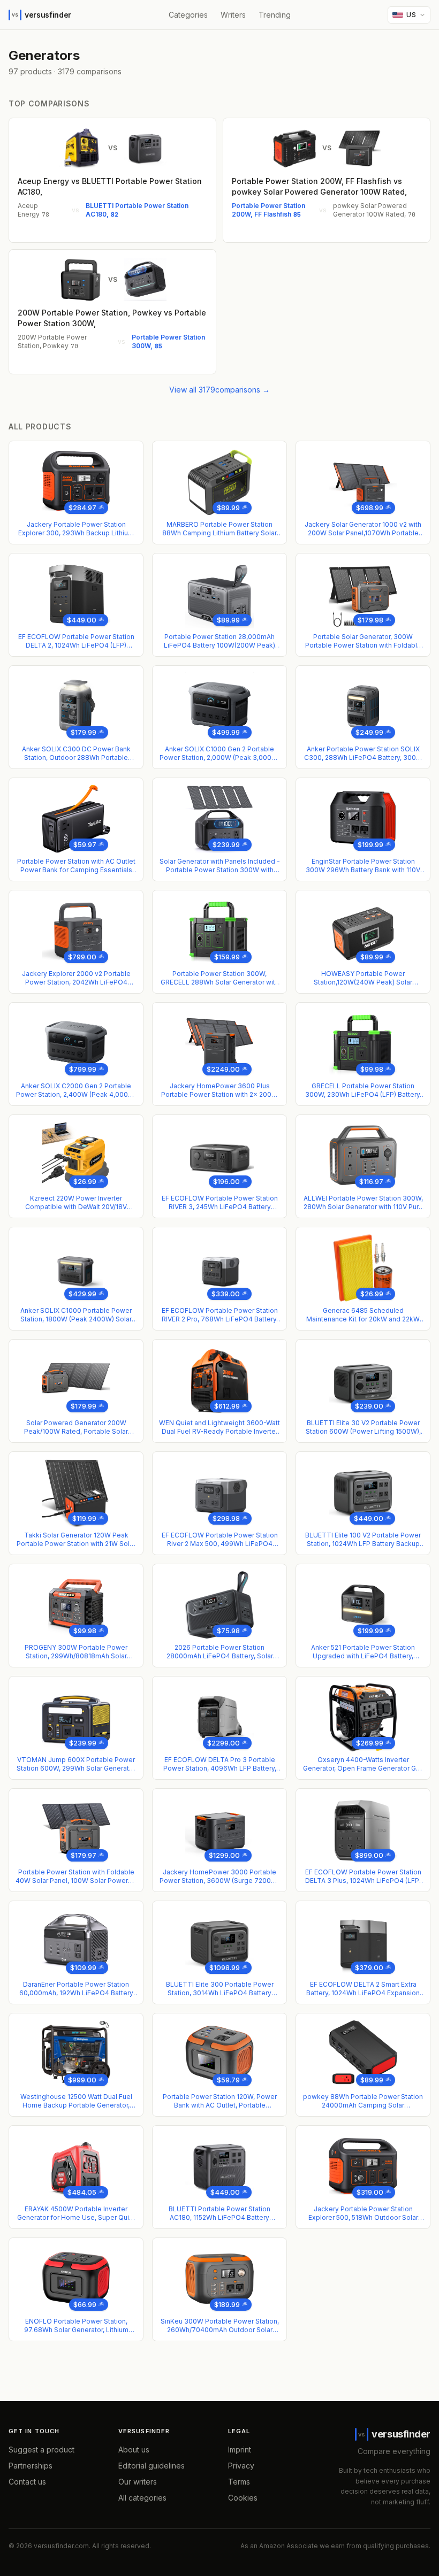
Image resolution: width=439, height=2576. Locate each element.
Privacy (241, 2466)
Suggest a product (41, 2450)
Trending (275, 15)
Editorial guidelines (152, 2466)
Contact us (27, 2482)
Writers (233, 15)
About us (134, 2450)
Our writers (138, 2482)
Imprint (240, 2450)
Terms (239, 2482)
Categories (188, 15)
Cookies (243, 2498)
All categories (142, 2498)
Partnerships (31, 2466)
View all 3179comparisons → (219, 390)
